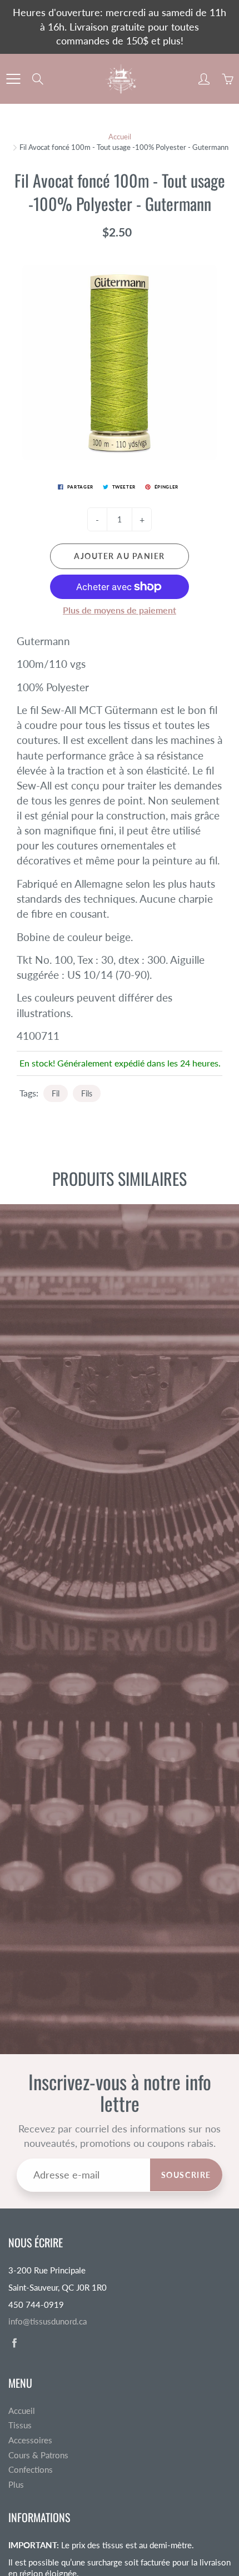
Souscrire (186, 2175)
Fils (87, 1093)
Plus (16, 2485)
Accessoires (30, 2440)
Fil (56, 1093)
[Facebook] (14, 2343)
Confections (31, 2470)
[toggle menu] (13, 79)
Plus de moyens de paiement (120, 610)
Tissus (20, 2425)
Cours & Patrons (38, 2455)
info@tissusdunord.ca (48, 2321)
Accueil (120, 137)
